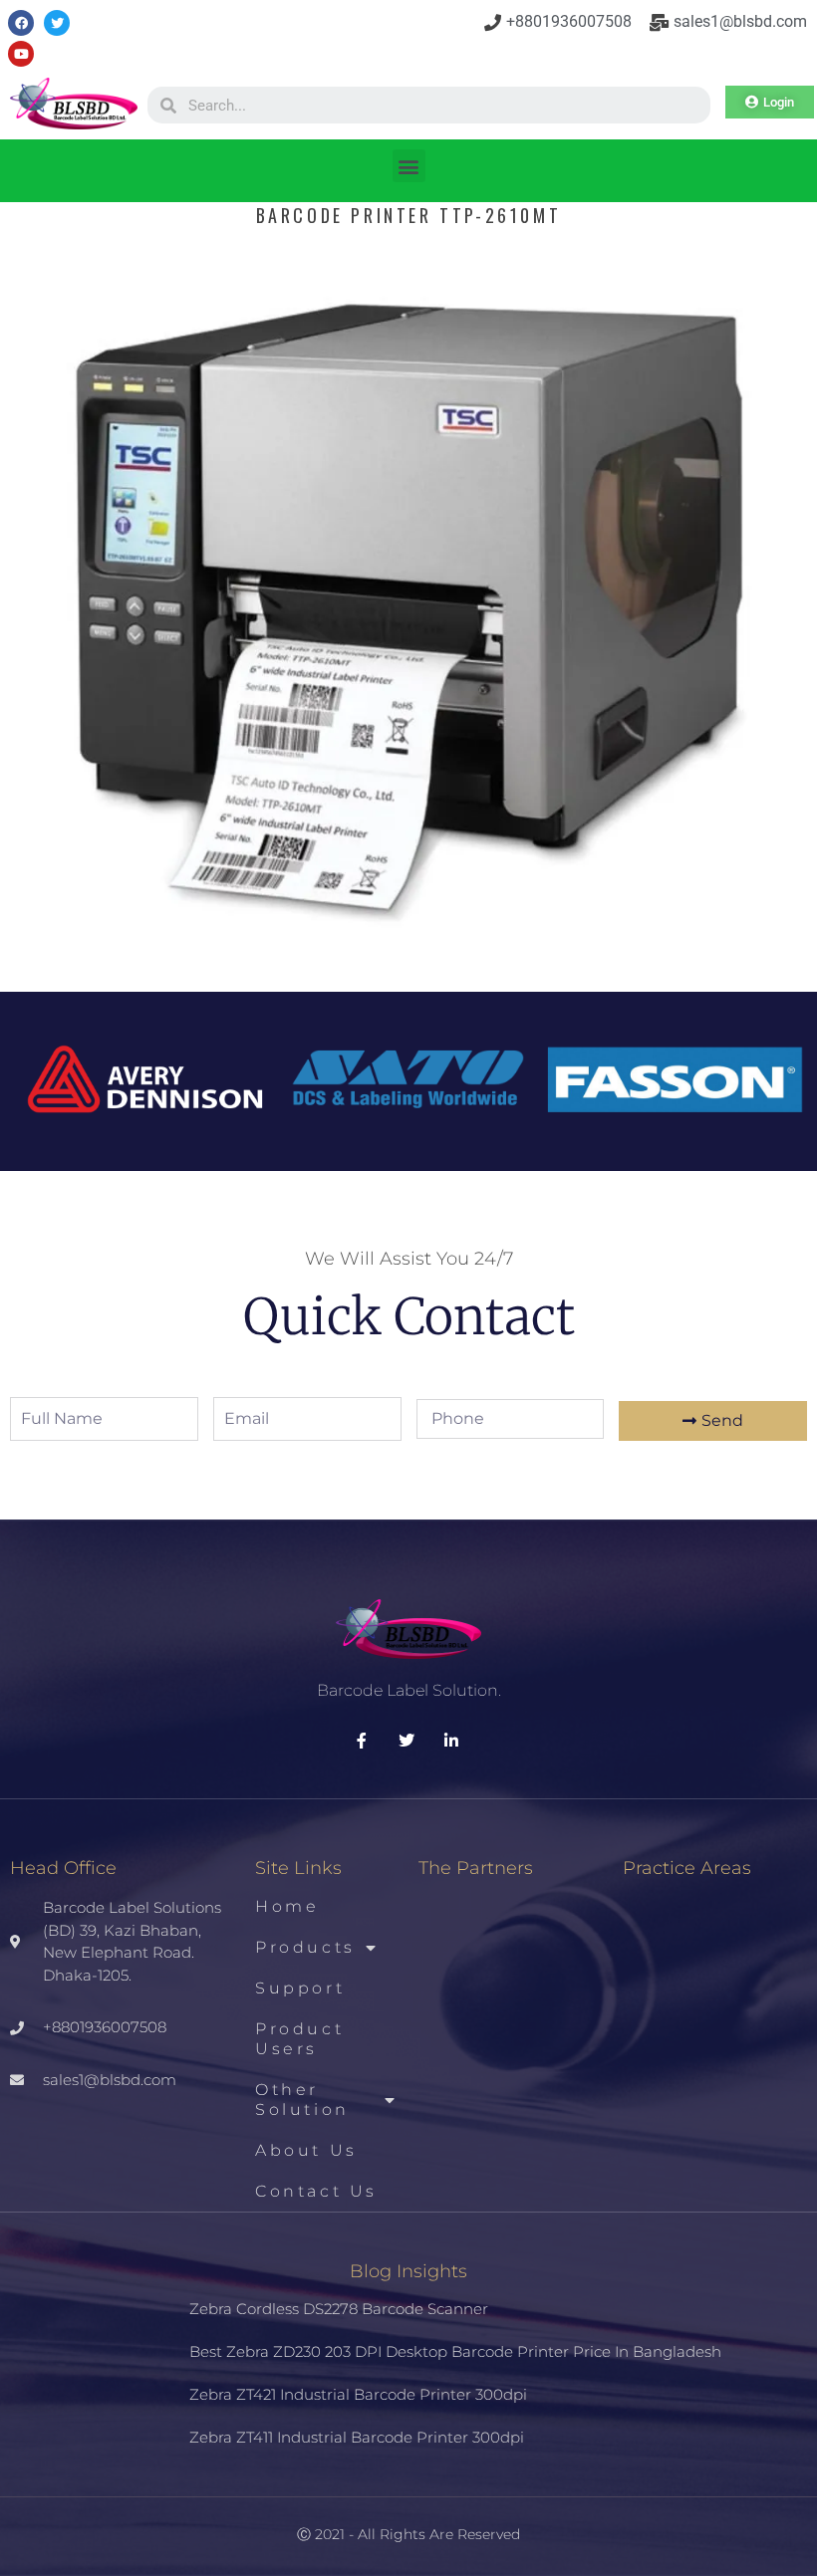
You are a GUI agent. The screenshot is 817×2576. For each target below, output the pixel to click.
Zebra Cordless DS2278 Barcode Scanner (339, 2309)
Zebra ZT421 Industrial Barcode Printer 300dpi (358, 2394)
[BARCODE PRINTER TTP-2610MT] (408, 949)
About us (306, 2150)
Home (287, 1906)
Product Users (299, 2039)
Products (305, 1947)
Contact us (316, 2191)
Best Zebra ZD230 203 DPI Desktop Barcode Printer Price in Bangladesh (455, 2351)
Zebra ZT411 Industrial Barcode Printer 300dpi (357, 2437)
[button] (409, 166)
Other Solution (302, 2100)
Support (300, 1988)
